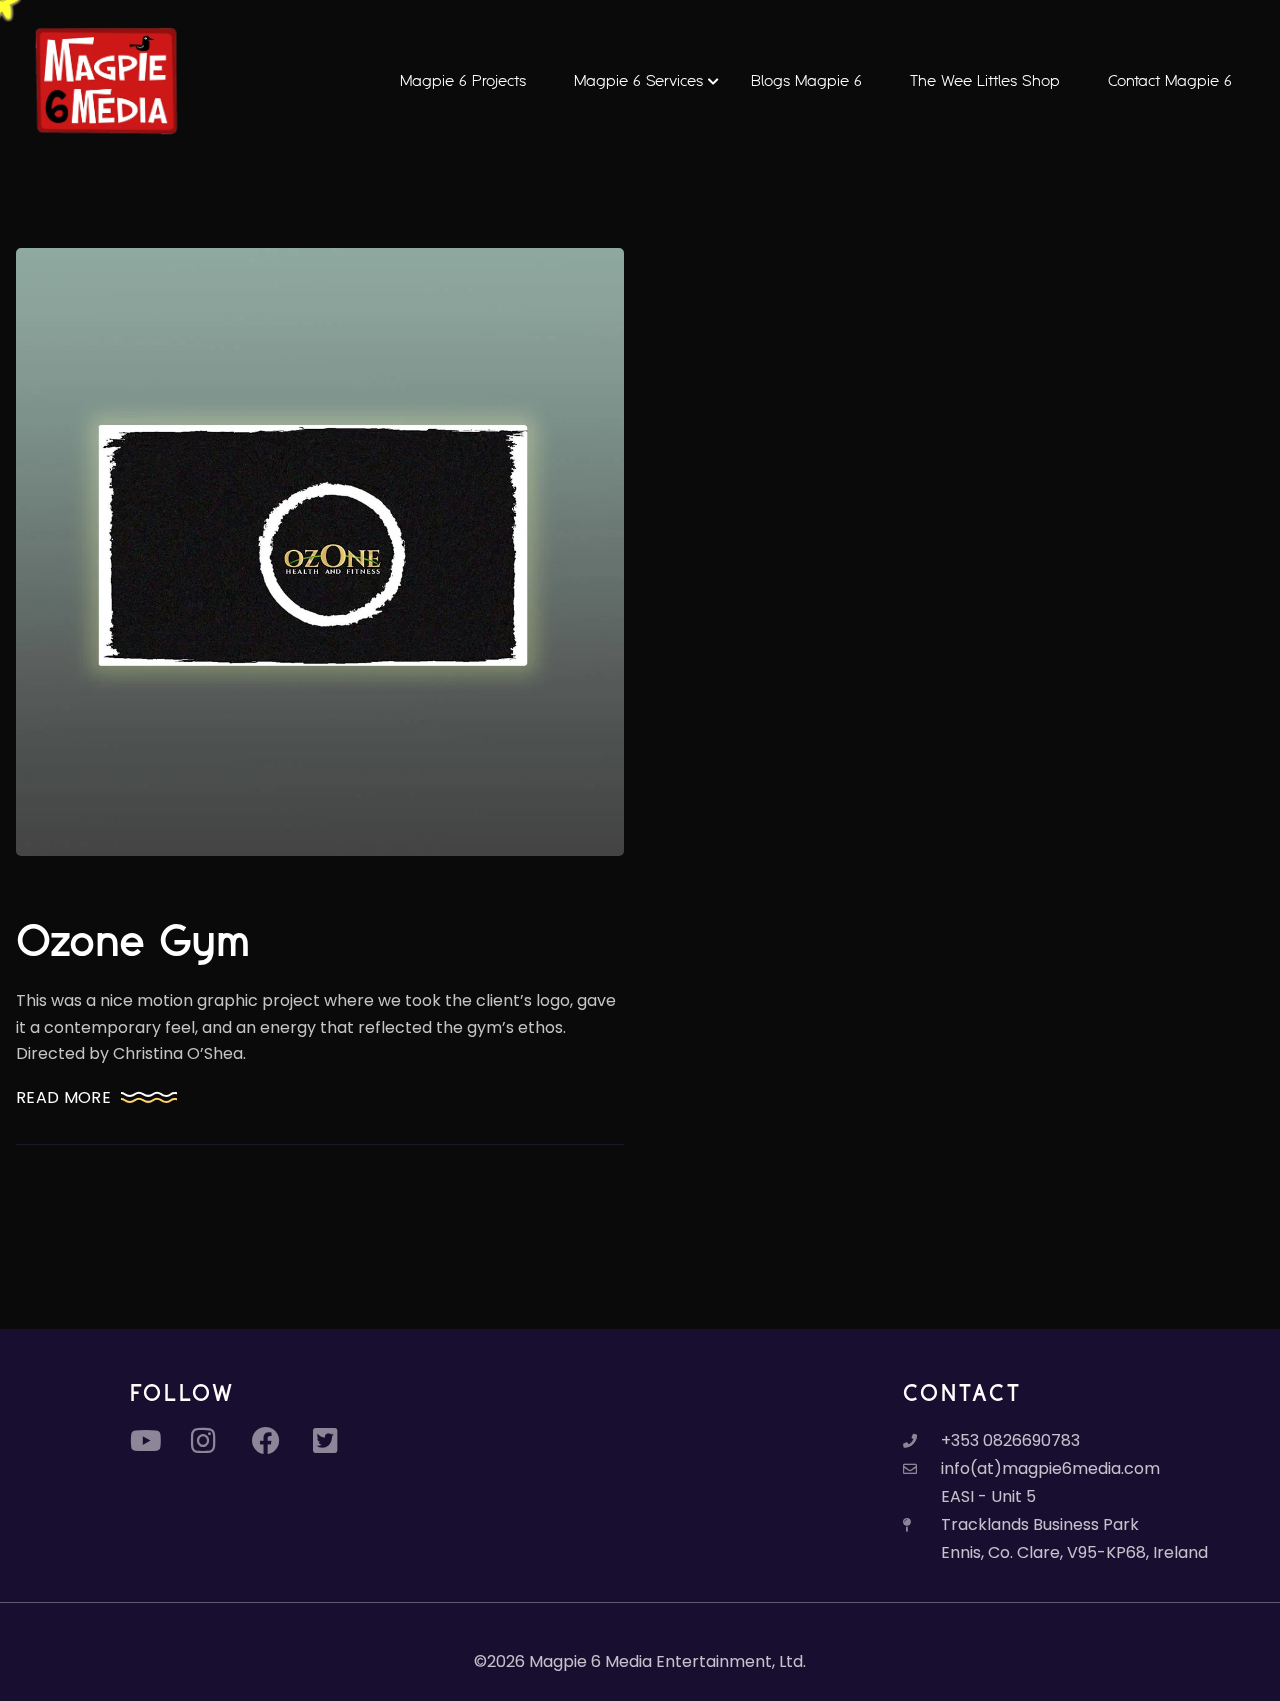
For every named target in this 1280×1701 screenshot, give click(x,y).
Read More (63, 1097)
